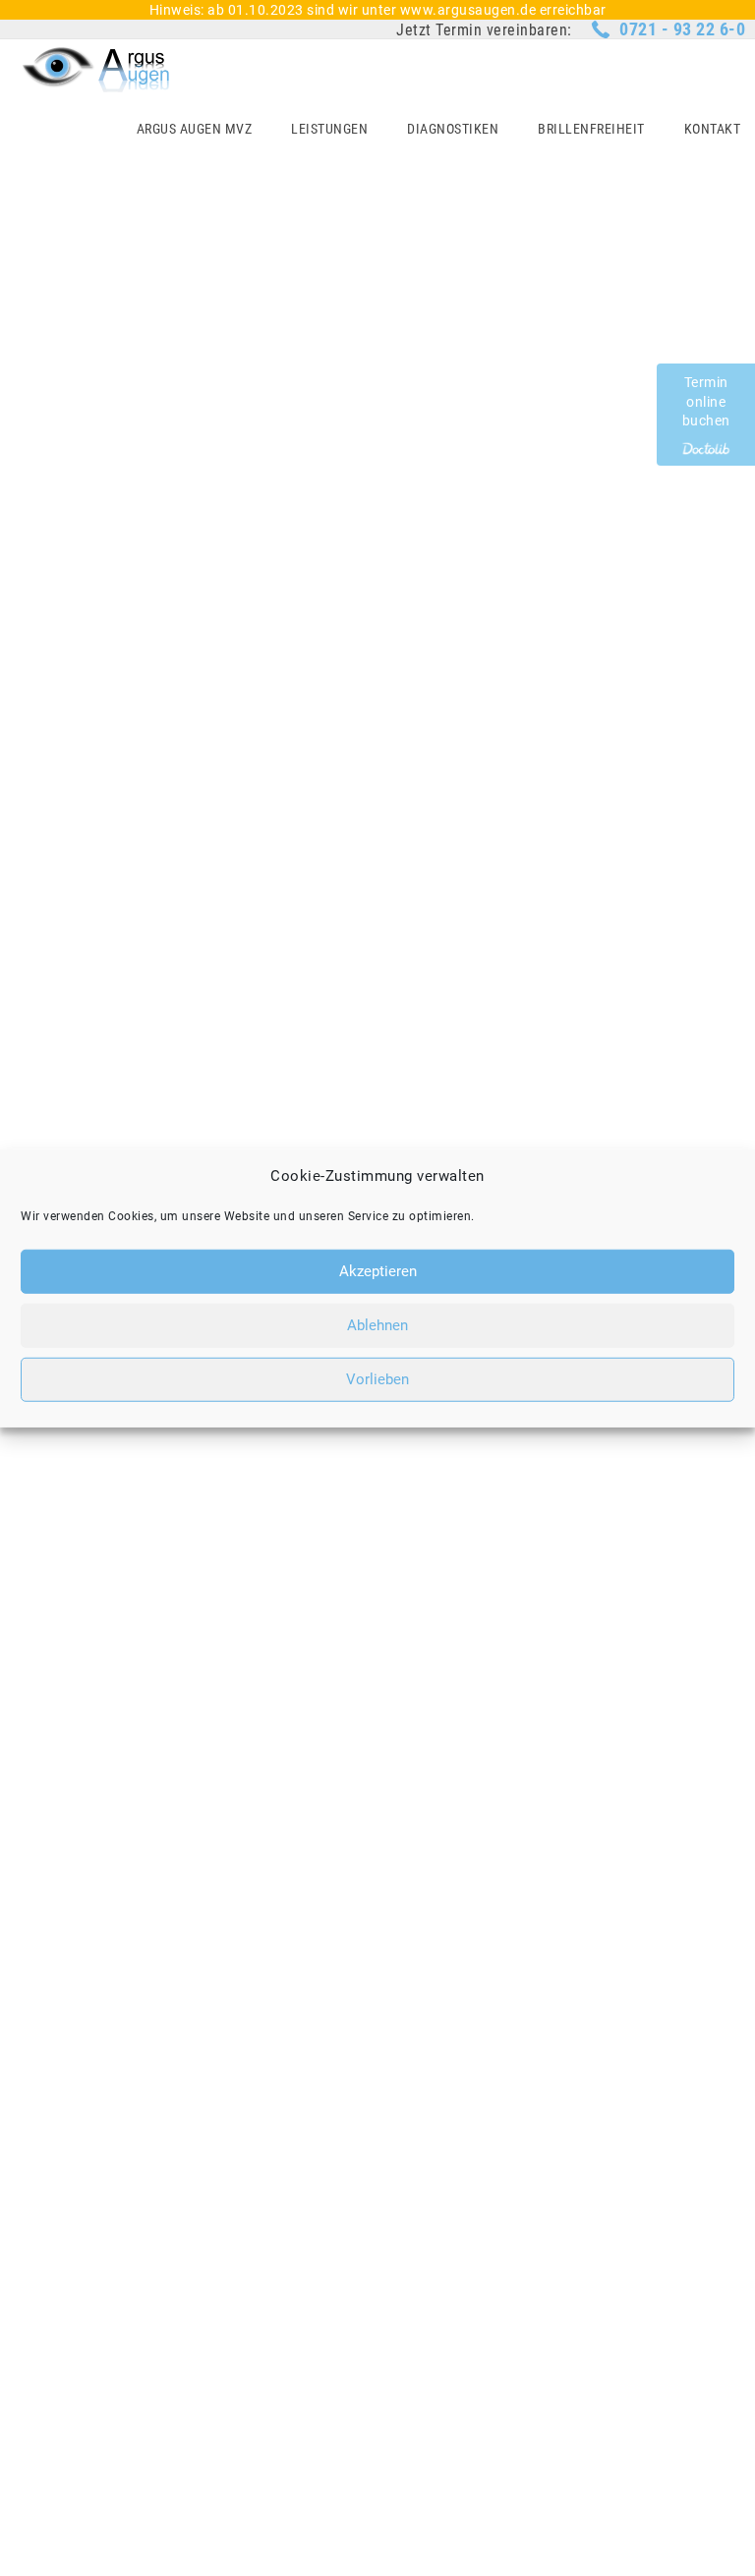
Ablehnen (377, 1325)
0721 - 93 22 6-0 (682, 29)
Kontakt (713, 129)
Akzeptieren (378, 1271)
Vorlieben (377, 1379)
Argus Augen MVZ (195, 129)
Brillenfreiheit (591, 129)
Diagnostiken (453, 129)
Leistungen (329, 129)
